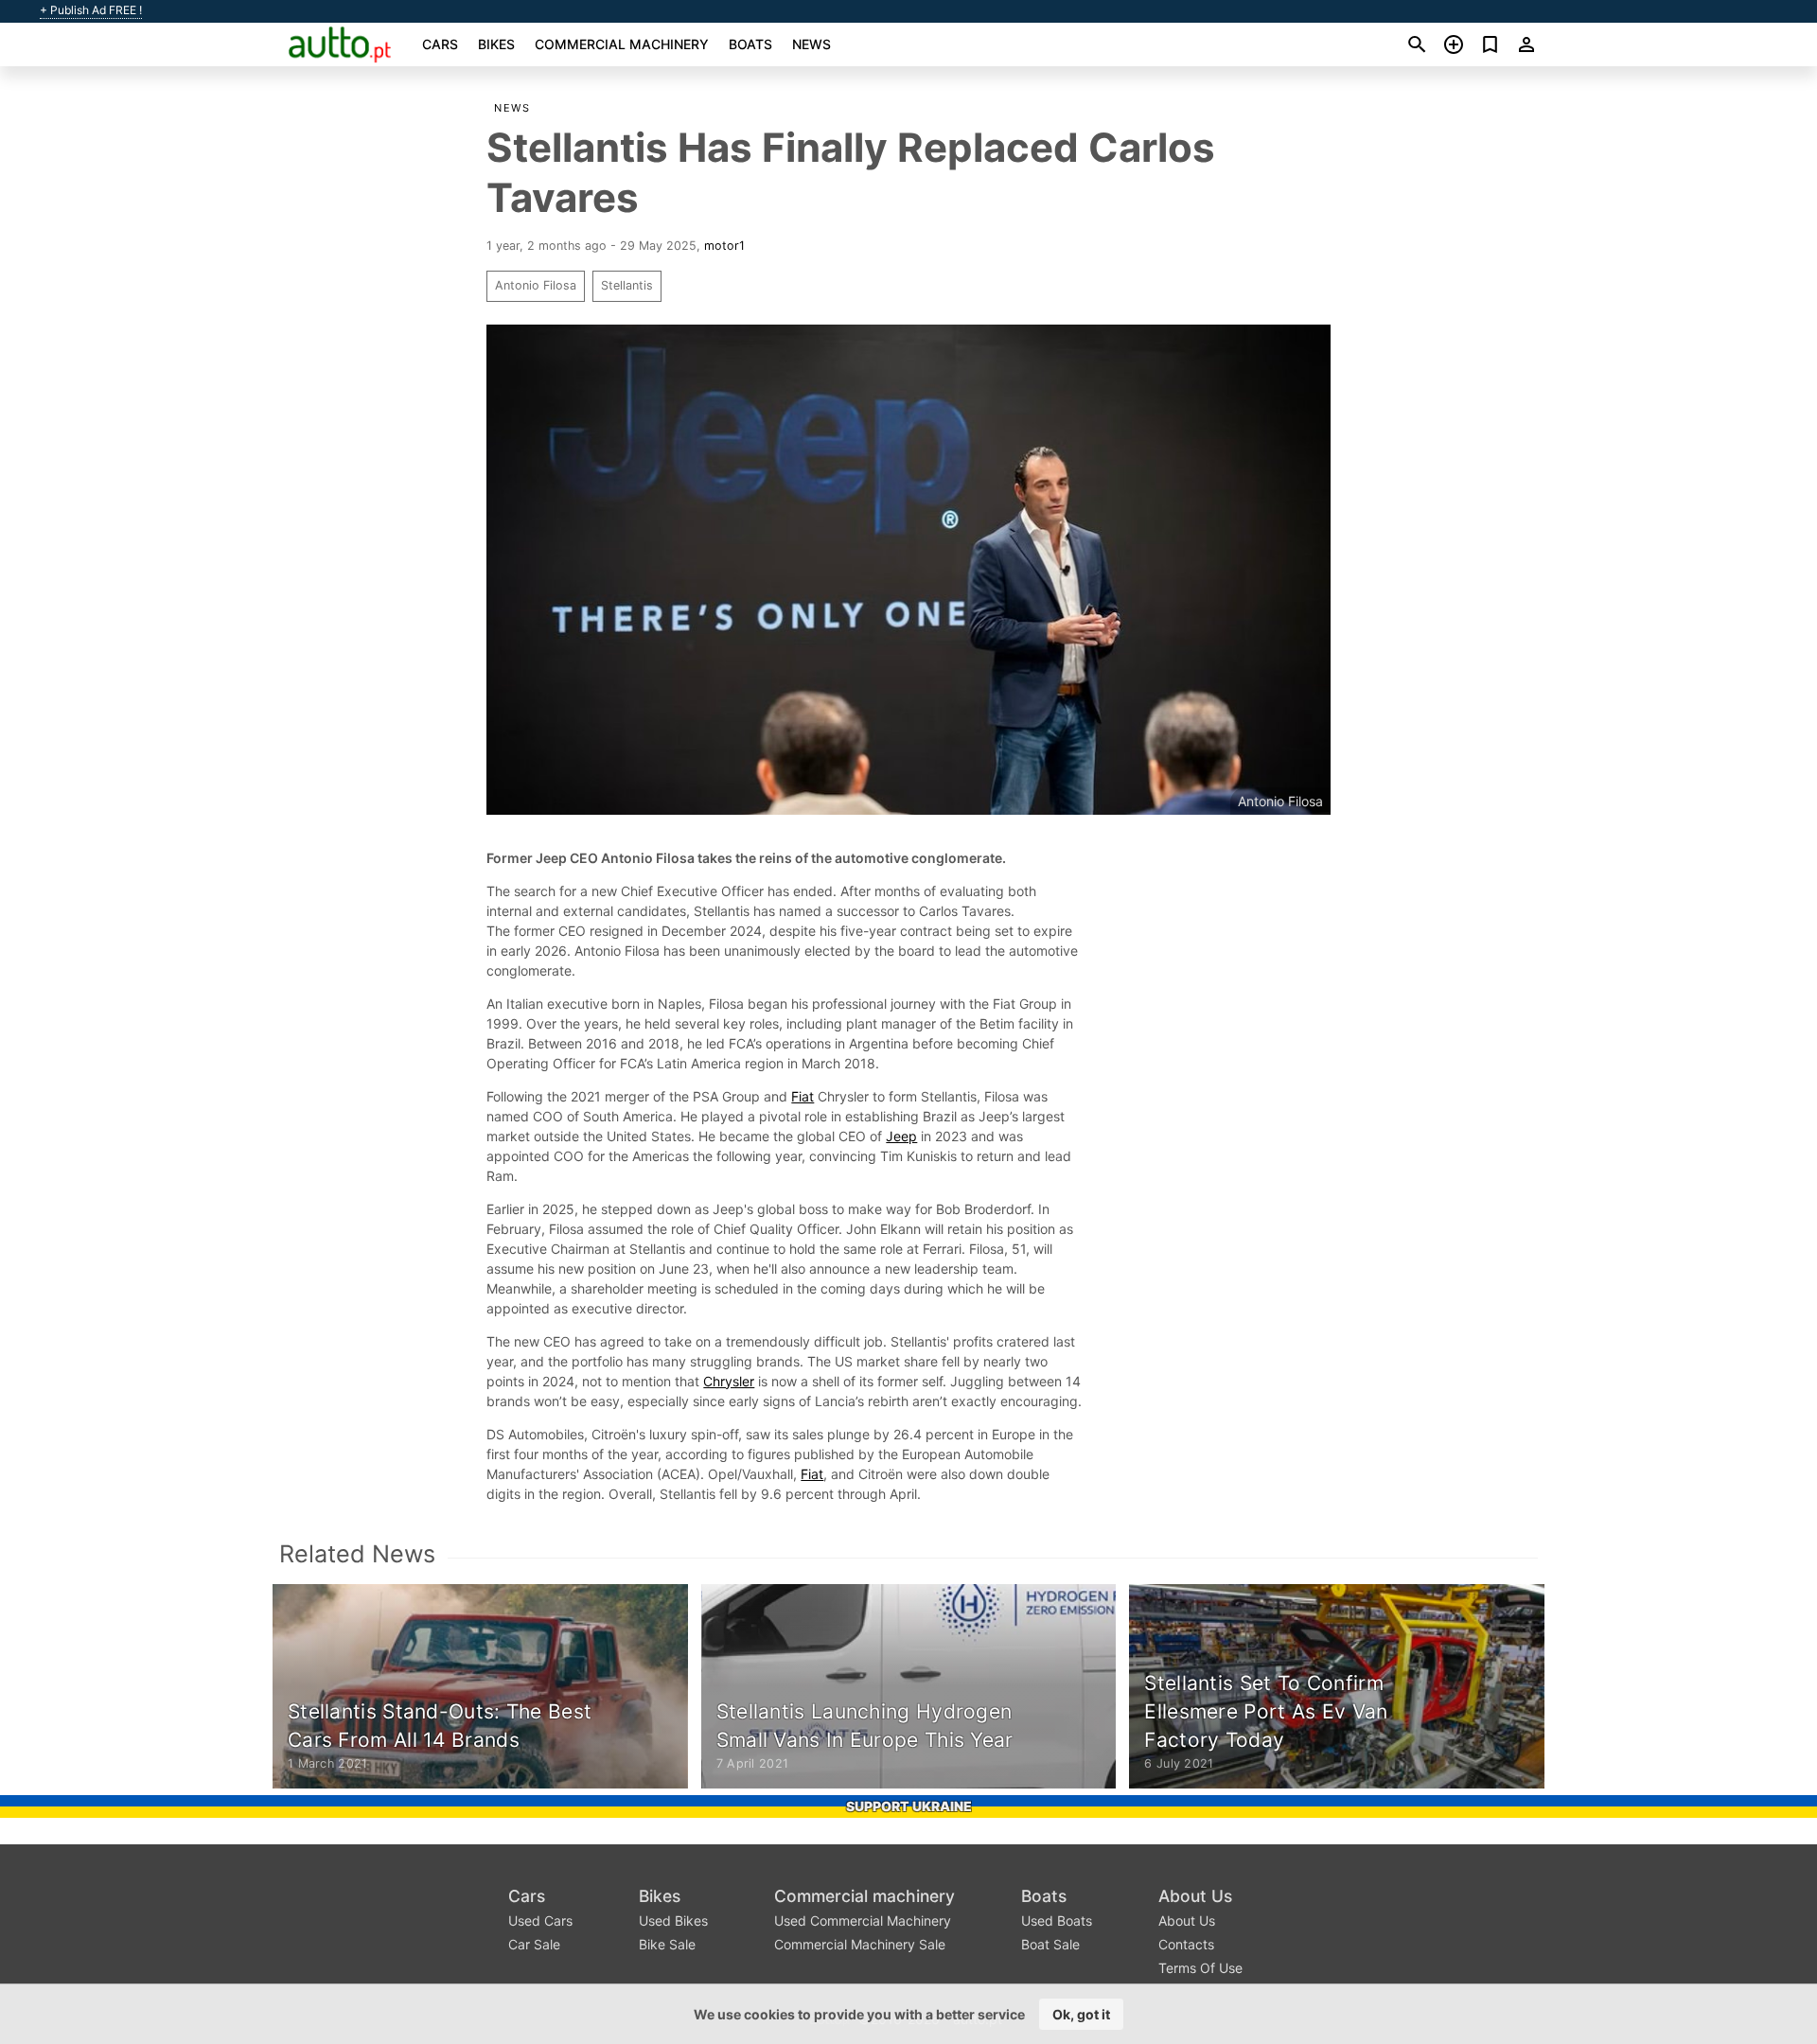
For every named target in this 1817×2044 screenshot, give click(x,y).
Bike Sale (667, 1944)
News (811, 44)
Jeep (901, 1136)
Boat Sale (1050, 1944)
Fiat (803, 1096)
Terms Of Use (1200, 1968)
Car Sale (534, 1944)
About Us (1195, 1896)
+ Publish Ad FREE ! (91, 10)
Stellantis (627, 285)
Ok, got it (1081, 2014)
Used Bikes (673, 1921)
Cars (440, 44)
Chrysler (729, 1381)
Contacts (1186, 1944)
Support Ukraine (909, 1806)
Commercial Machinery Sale (860, 1944)
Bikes (496, 44)
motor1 (724, 246)
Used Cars (540, 1921)
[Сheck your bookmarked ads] (1490, 44)
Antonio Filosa (536, 285)
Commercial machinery (622, 44)
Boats (750, 44)
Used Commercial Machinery (863, 1921)
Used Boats (1057, 1921)
